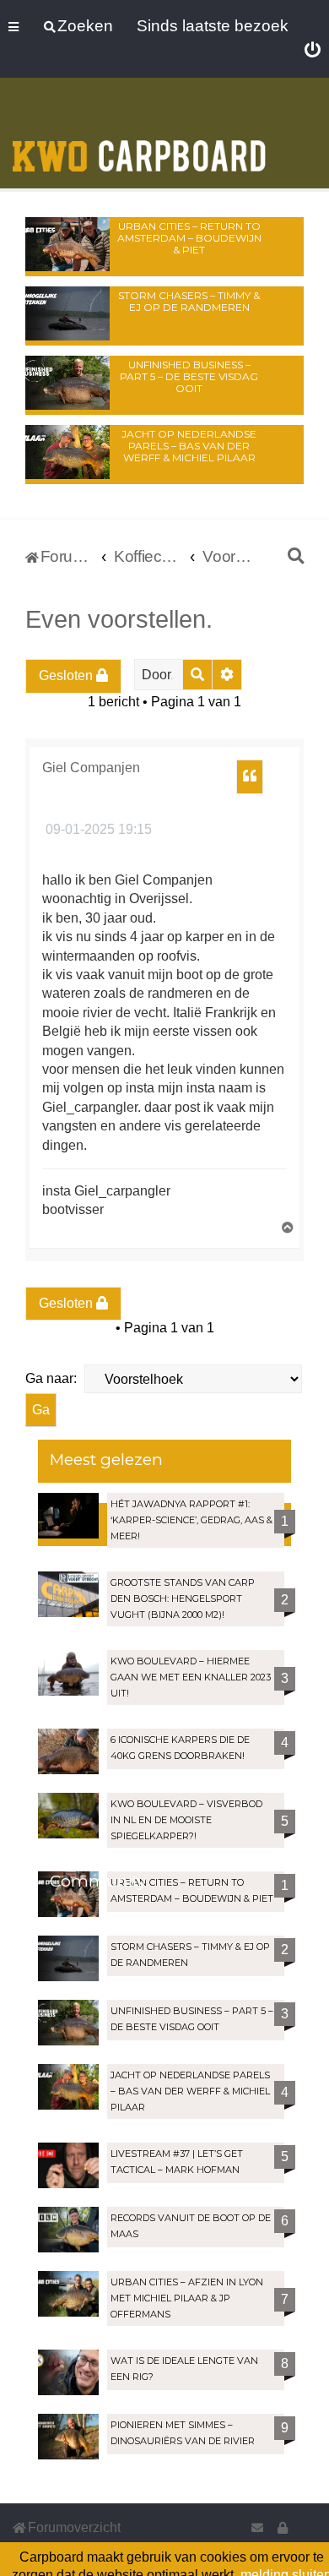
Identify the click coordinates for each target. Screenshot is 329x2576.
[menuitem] (313, 51)
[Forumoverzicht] (139, 135)
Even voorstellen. (119, 619)
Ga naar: (51, 1378)
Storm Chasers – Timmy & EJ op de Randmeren (189, 301)
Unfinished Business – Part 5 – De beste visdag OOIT (189, 376)
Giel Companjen (91, 768)
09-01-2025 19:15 (97, 829)
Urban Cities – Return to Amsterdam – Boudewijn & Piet (189, 238)
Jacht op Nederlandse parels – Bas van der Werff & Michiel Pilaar (189, 446)
